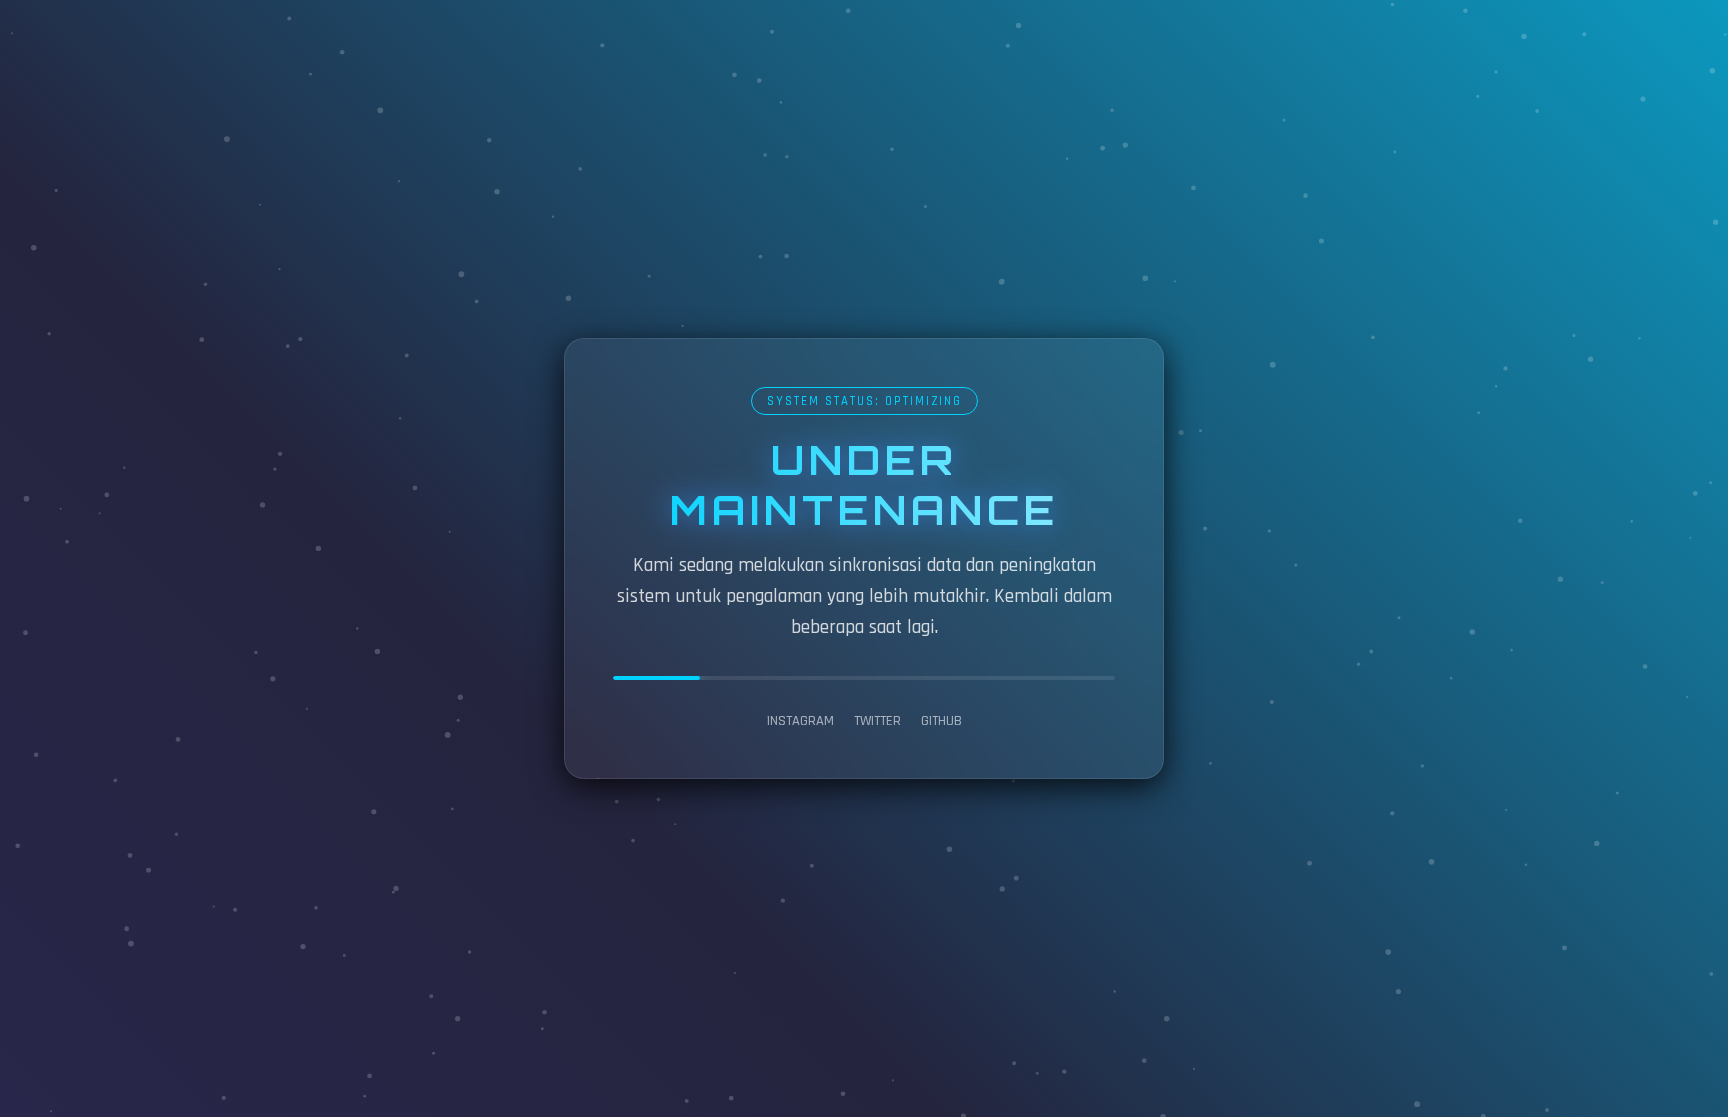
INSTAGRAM (800, 721)
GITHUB (941, 721)
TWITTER (877, 721)
